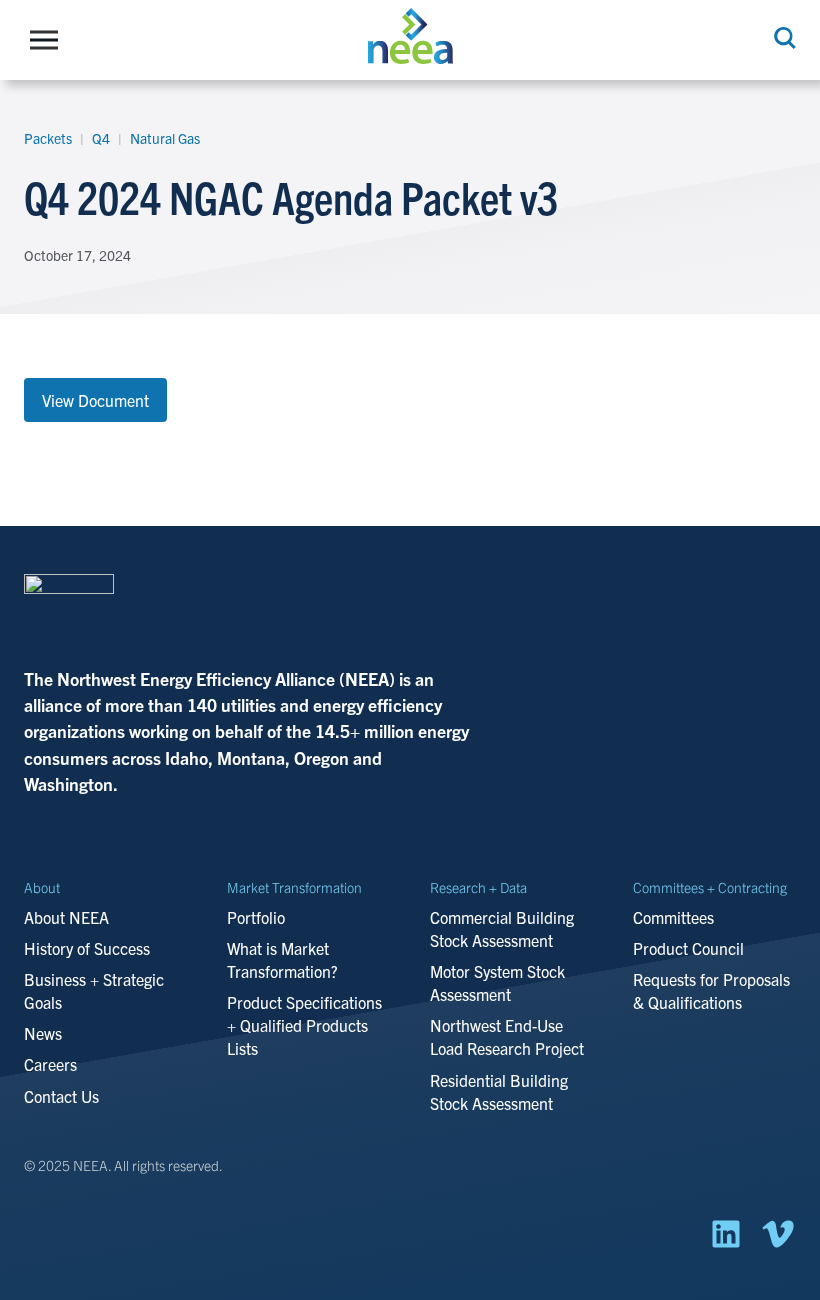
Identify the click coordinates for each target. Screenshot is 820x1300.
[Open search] (783, 38)
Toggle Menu (49, 40)
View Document (95, 400)
